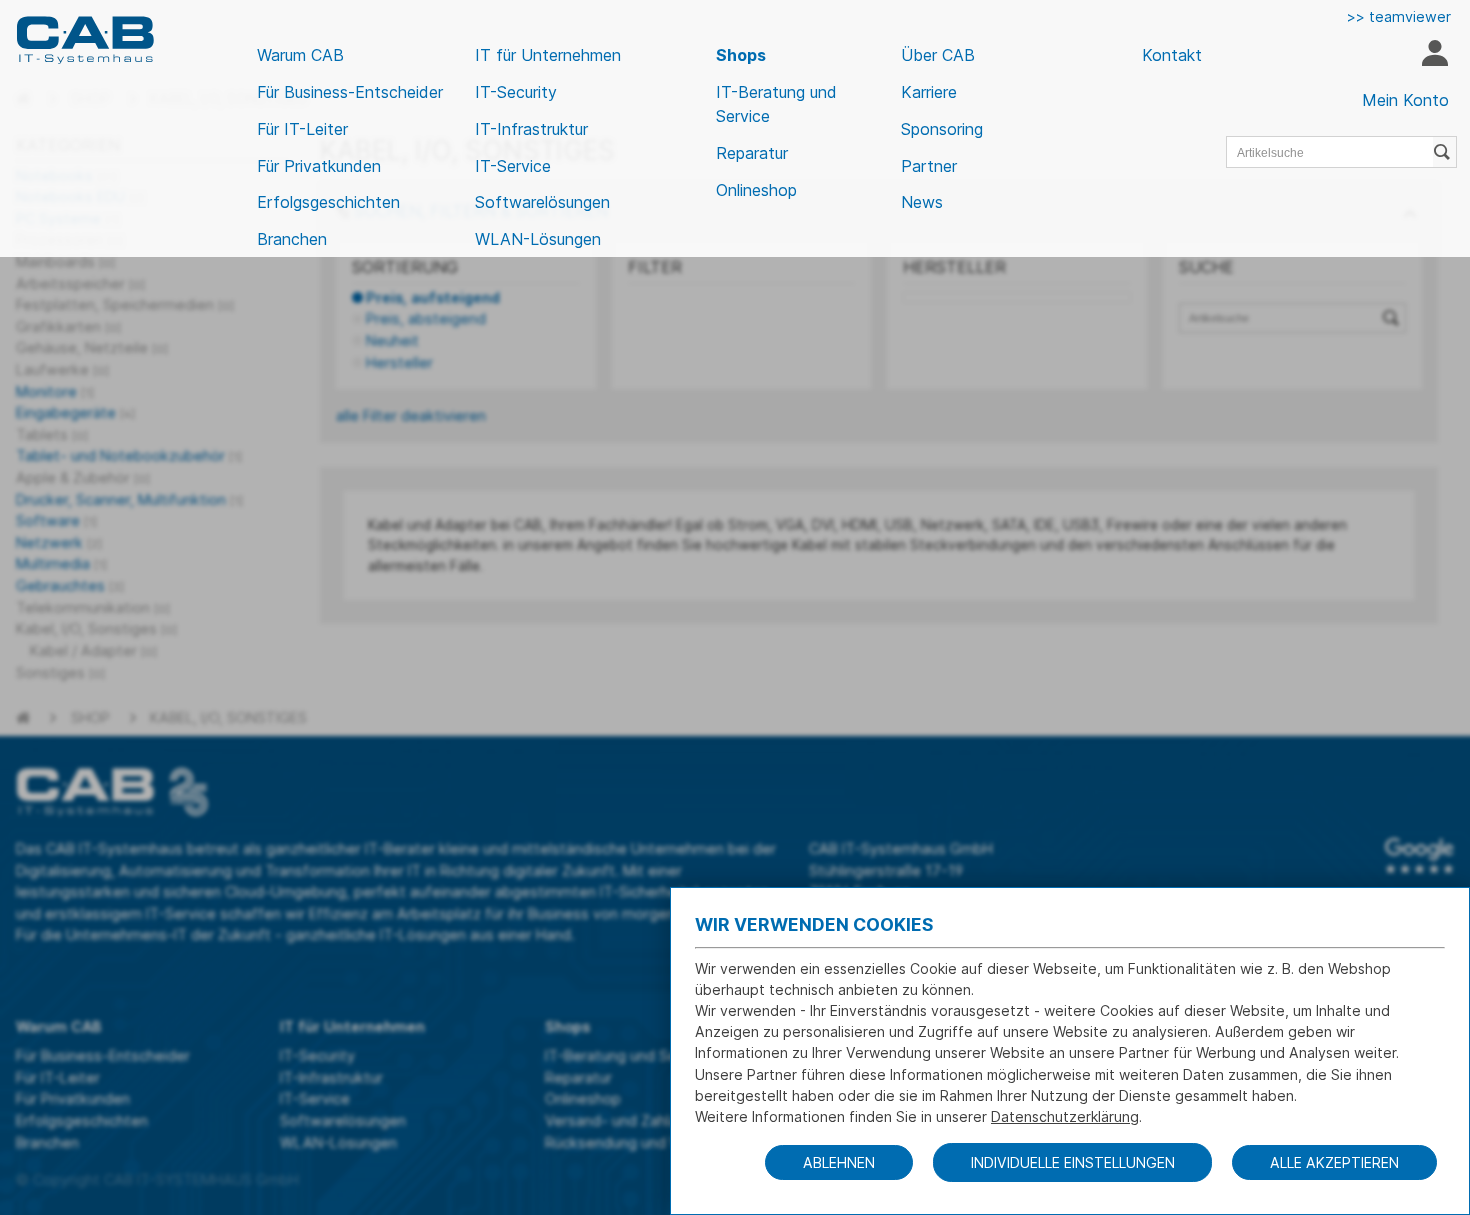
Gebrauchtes (70, 585)
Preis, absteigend (426, 318)
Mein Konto (1405, 100)
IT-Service (513, 166)
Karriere (929, 92)
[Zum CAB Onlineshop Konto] (1434, 56)
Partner (929, 166)
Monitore (55, 391)
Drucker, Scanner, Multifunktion (129, 499)
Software (56, 520)
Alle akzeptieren (1334, 1162)
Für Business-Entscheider (350, 92)
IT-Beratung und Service (776, 104)
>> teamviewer (1399, 16)
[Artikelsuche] (1445, 152)
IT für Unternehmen (548, 55)
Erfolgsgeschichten (328, 202)
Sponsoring (942, 129)
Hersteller (399, 362)
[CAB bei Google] (1419, 856)
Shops (741, 55)
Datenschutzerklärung (1065, 1116)
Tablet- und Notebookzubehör (129, 455)
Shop (90, 717)
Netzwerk (59, 542)
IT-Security (516, 92)
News (922, 202)
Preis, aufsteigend (433, 297)
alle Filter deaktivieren (411, 415)
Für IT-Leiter (302, 129)
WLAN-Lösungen (538, 239)
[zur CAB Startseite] (85, 40)
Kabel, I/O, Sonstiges (228, 717)
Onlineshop (756, 190)
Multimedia (61, 563)
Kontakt (1172, 55)
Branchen (292, 239)
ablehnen (839, 1162)
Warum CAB (300, 55)
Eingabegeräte (75, 412)
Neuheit (392, 340)
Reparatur (752, 153)
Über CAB (938, 55)
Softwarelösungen (542, 202)
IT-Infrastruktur (531, 129)
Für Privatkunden (319, 166)
